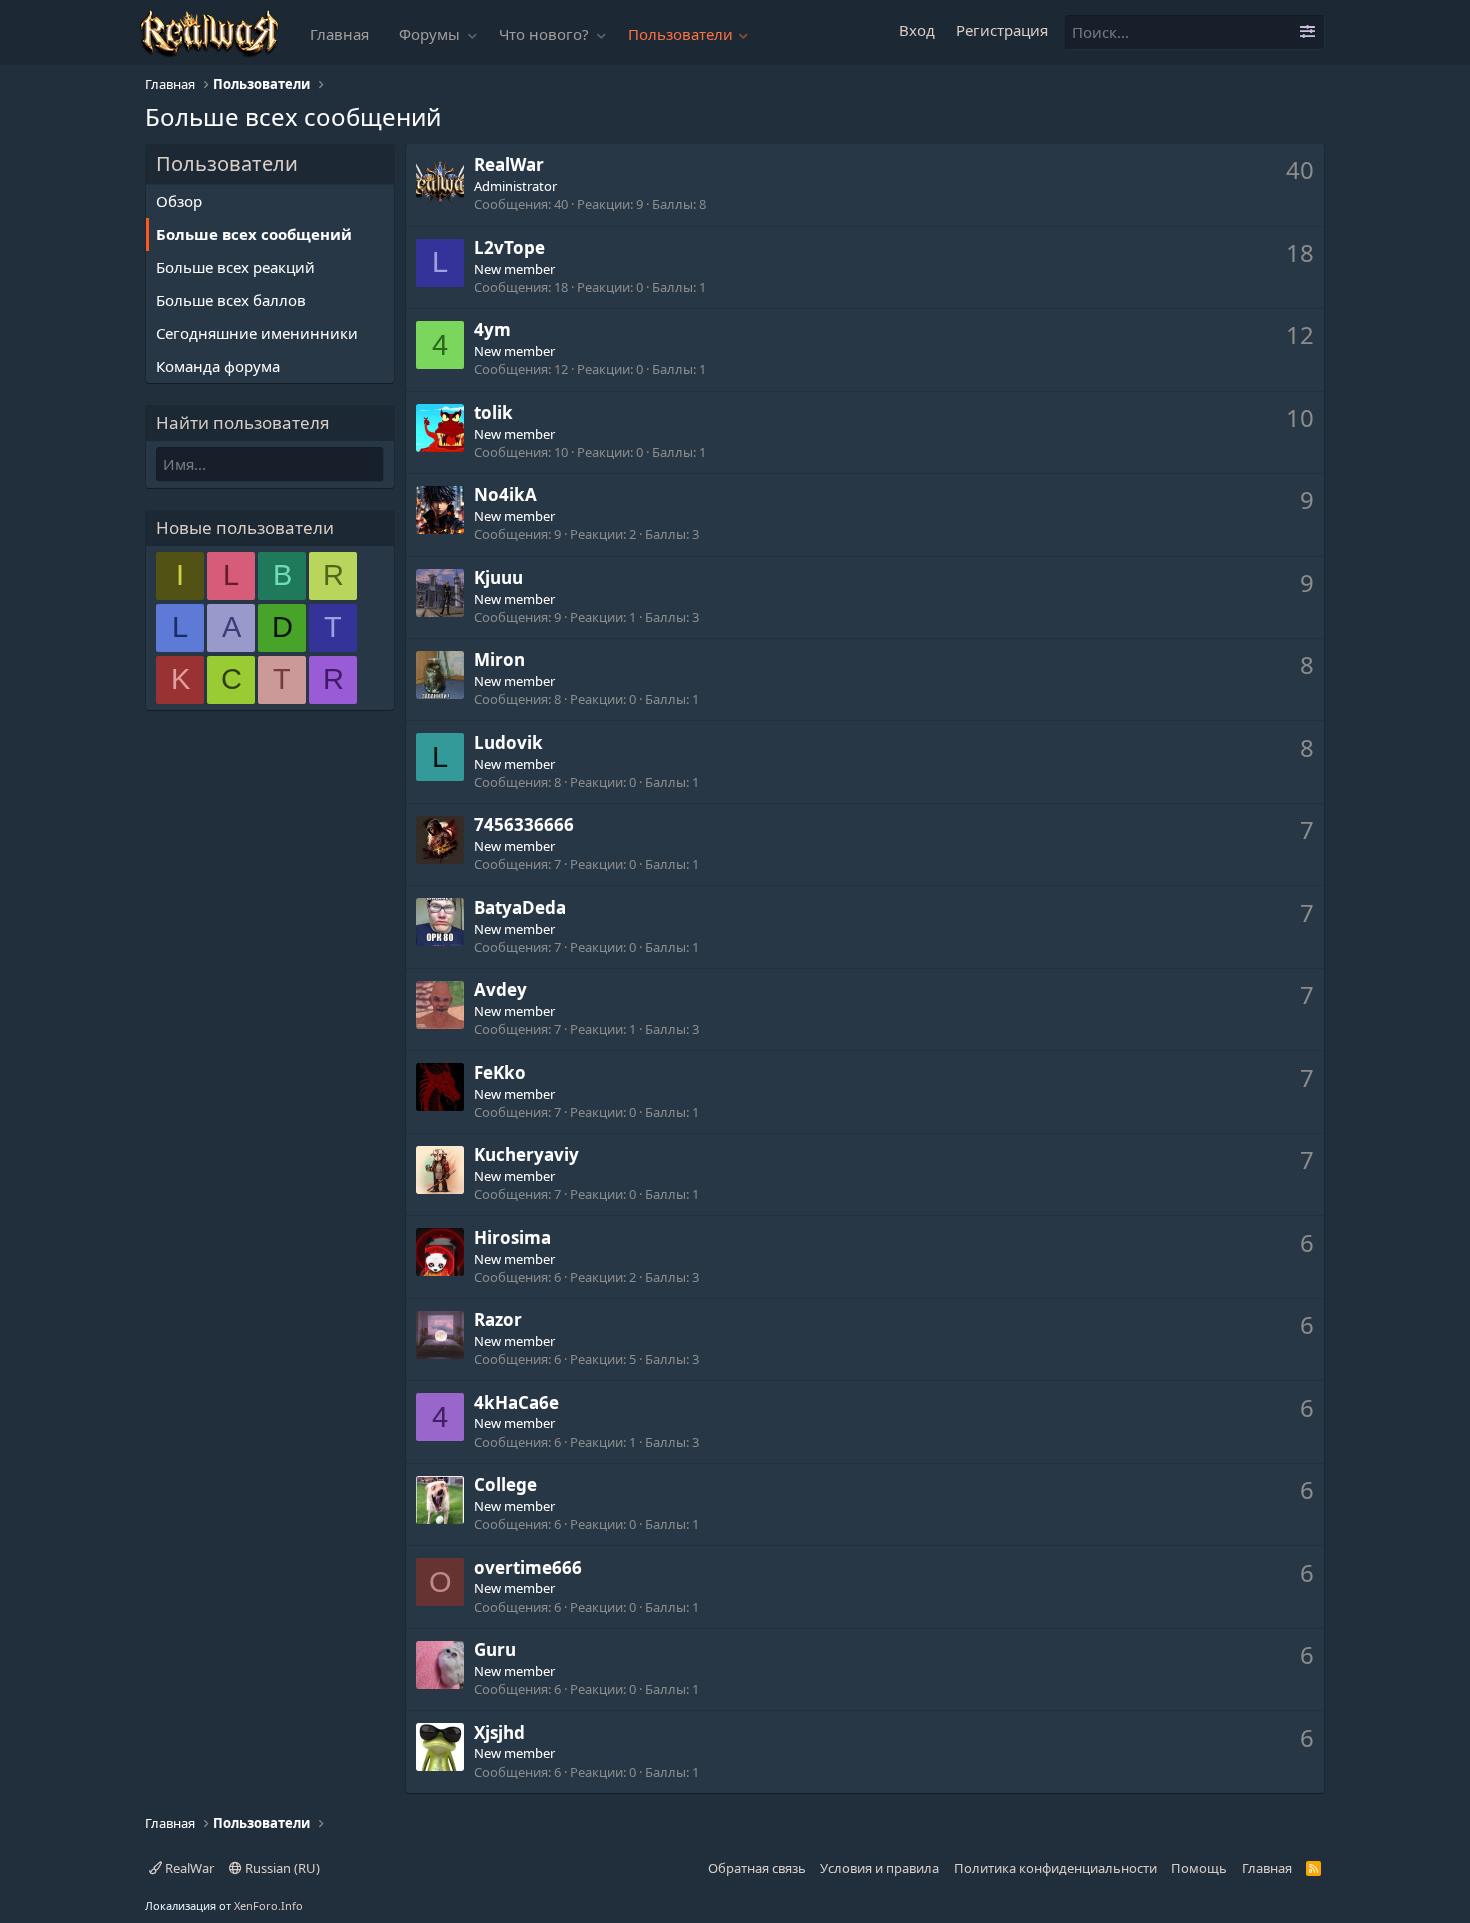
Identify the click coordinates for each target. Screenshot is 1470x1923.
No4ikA (505, 494)
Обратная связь (757, 1868)
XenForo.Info (268, 1905)
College (505, 1484)
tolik (493, 412)
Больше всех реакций (235, 267)
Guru (495, 1649)
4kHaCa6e (516, 1402)
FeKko (500, 1072)
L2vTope (509, 247)
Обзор (179, 201)
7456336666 (524, 824)
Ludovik (508, 742)
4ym (492, 329)
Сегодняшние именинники (257, 333)
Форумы (429, 34)
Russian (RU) (281, 1868)
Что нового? (544, 34)
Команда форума (218, 366)
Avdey (500, 989)
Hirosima (512, 1237)
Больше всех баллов (231, 300)
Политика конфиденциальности (1055, 1868)
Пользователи (680, 34)
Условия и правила (879, 1868)
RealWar (188, 1868)
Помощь (1199, 1868)
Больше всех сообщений (254, 234)
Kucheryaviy (526, 1154)
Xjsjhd (499, 1732)
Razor (498, 1319)
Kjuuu (498, 577)
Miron (499, 659)
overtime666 (528, 1567)
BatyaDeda (520, 907)
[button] (473, 34)
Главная (339, 34)
